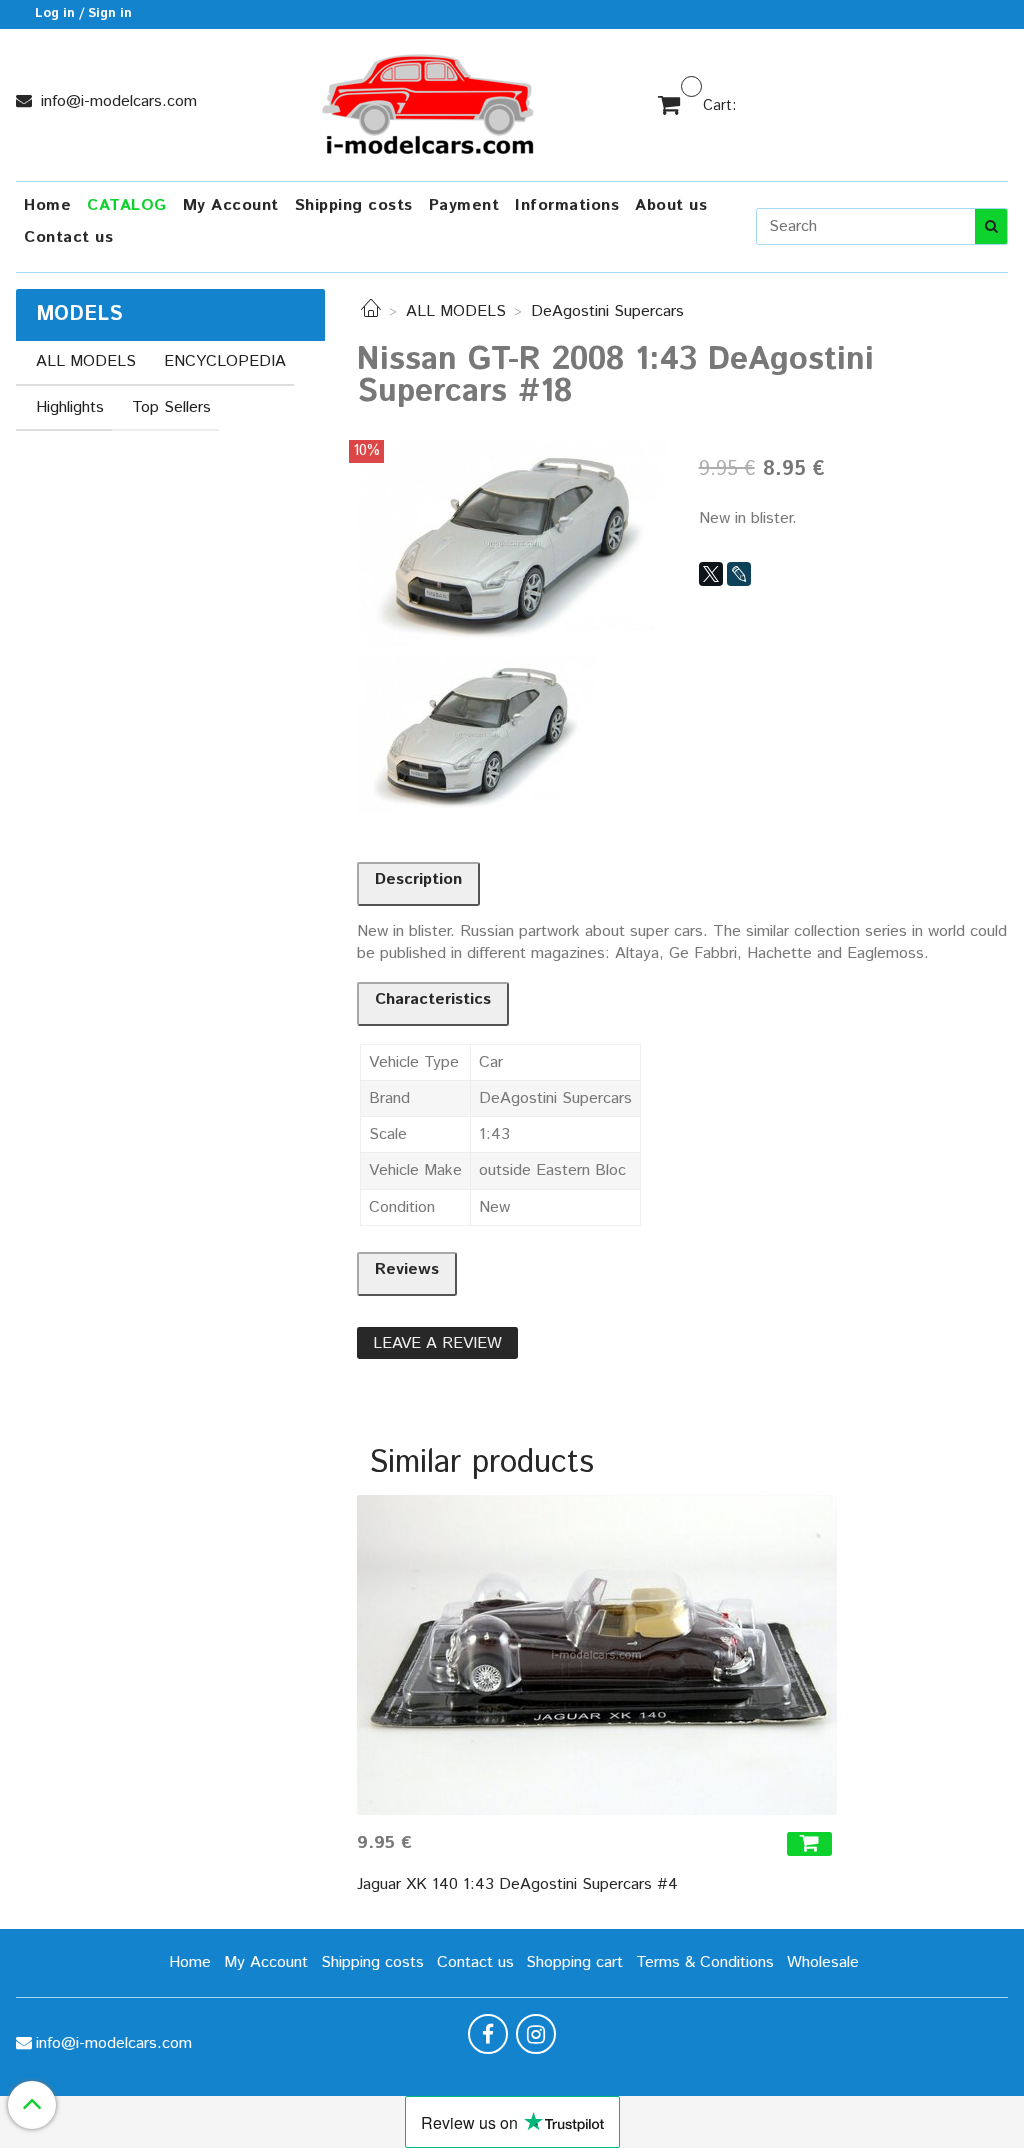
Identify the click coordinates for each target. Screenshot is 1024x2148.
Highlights (70, 407)
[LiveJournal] (739, 574)
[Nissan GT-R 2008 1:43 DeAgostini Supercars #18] (511, 542)
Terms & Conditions (705, 1962)
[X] (711, 574)
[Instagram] (536, 2034)
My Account (231, 205)
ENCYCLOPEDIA (225, 361)
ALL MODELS (456, 311)
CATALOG (127, 205)
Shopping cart (574, 1962)
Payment (464, 205)
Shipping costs (354, 205)
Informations (567, 205)
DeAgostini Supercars (607, 311)
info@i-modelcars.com (116, 101)
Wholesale (823, 1962)
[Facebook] (488, 2034)
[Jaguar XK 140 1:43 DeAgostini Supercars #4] (597, 1655)
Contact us (68, 237)
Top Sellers (171, 407)
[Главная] (371, 311)
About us (671, 205)
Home (47, 205)
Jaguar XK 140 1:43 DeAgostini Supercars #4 (517, 1884)
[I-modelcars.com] (430, 100)
